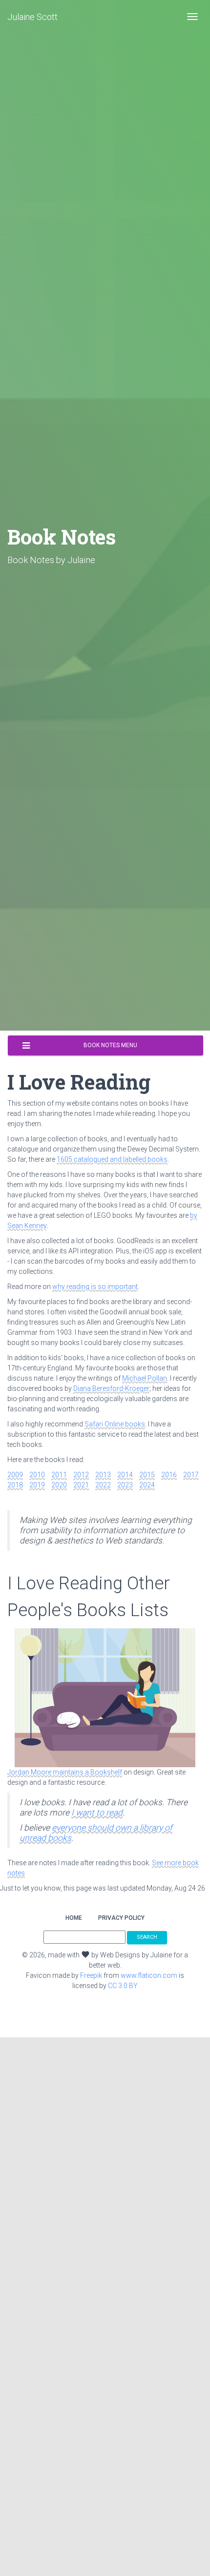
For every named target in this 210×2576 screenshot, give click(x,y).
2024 (147, 1485)
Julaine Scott (32, 17)
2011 (59, 1475)
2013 (103, 1475)
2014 (125, 1475)
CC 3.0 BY (123, 1986)
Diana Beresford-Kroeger (111, 1388)
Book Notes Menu (110, 1045)
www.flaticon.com (149, 1975)
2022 (103, 1485)
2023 (125, 1485)
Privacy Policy (121, 1918)
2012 (81, 1475)
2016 (169, 1475)
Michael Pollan (145, 1378)
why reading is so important (95, 1287)
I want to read (97, 1813)
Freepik (91, 1975)
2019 (37, 1485)
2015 (147, 1475)
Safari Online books (115, 1424)
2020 (59, 1485)
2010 (37, 1475)
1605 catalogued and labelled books (112, 1159)
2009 (15, 1475)
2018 (15, 1485)
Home (74, 1918)
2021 (81, 1485)
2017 (191, 1475)
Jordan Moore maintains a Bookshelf (65, 1772)
